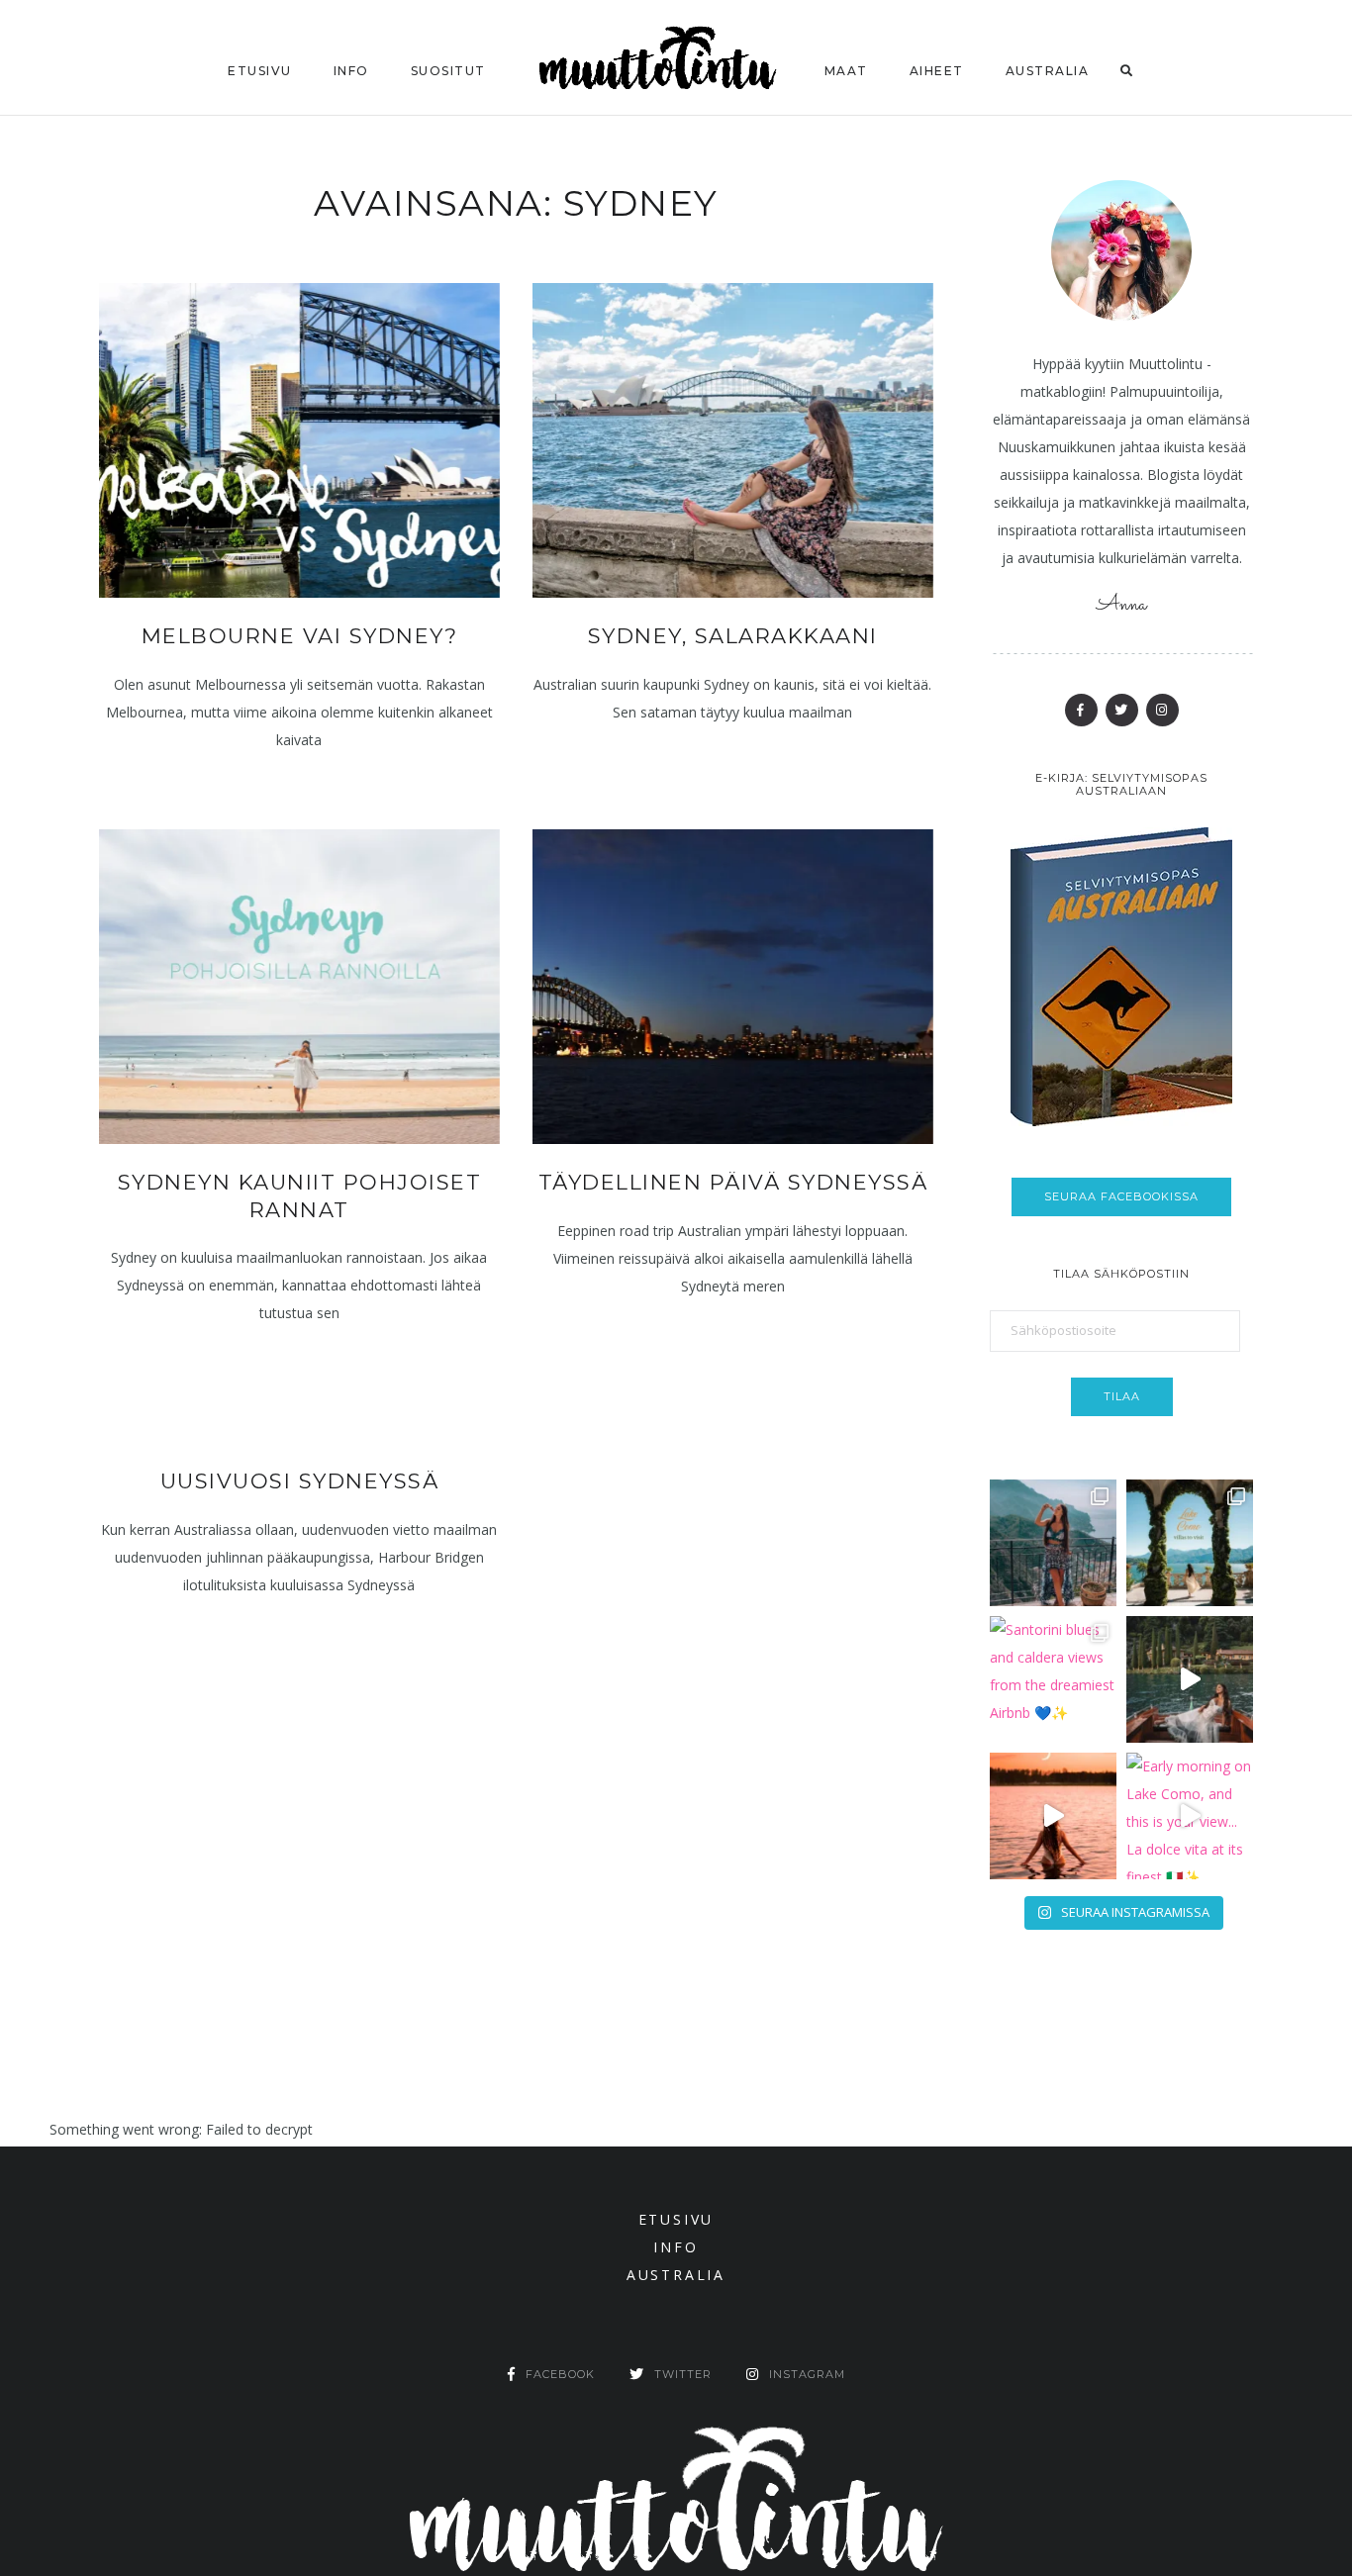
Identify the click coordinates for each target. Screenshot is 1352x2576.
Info (351, 71)
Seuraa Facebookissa (1121, 1196)
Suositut (448, 71)
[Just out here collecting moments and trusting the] (1190, 1679)
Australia (1048, 71)
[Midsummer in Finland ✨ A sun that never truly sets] (1053, 1816)
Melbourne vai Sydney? (300, 636)
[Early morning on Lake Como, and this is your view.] (1190, 1816)
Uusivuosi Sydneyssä (300, 1481)
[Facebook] (1081, 710)
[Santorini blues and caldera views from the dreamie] (1053, 1679)
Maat (846, 71)
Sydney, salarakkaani (733, 636)
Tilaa (1122, 1396)
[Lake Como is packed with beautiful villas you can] (1190, 1543)
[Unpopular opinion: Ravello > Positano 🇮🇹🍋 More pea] (1053, 1543)
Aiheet (937, 71)
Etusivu (260, 71)
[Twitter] (1122, 710)
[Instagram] (1162, 710)
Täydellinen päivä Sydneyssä (733, 1182)
